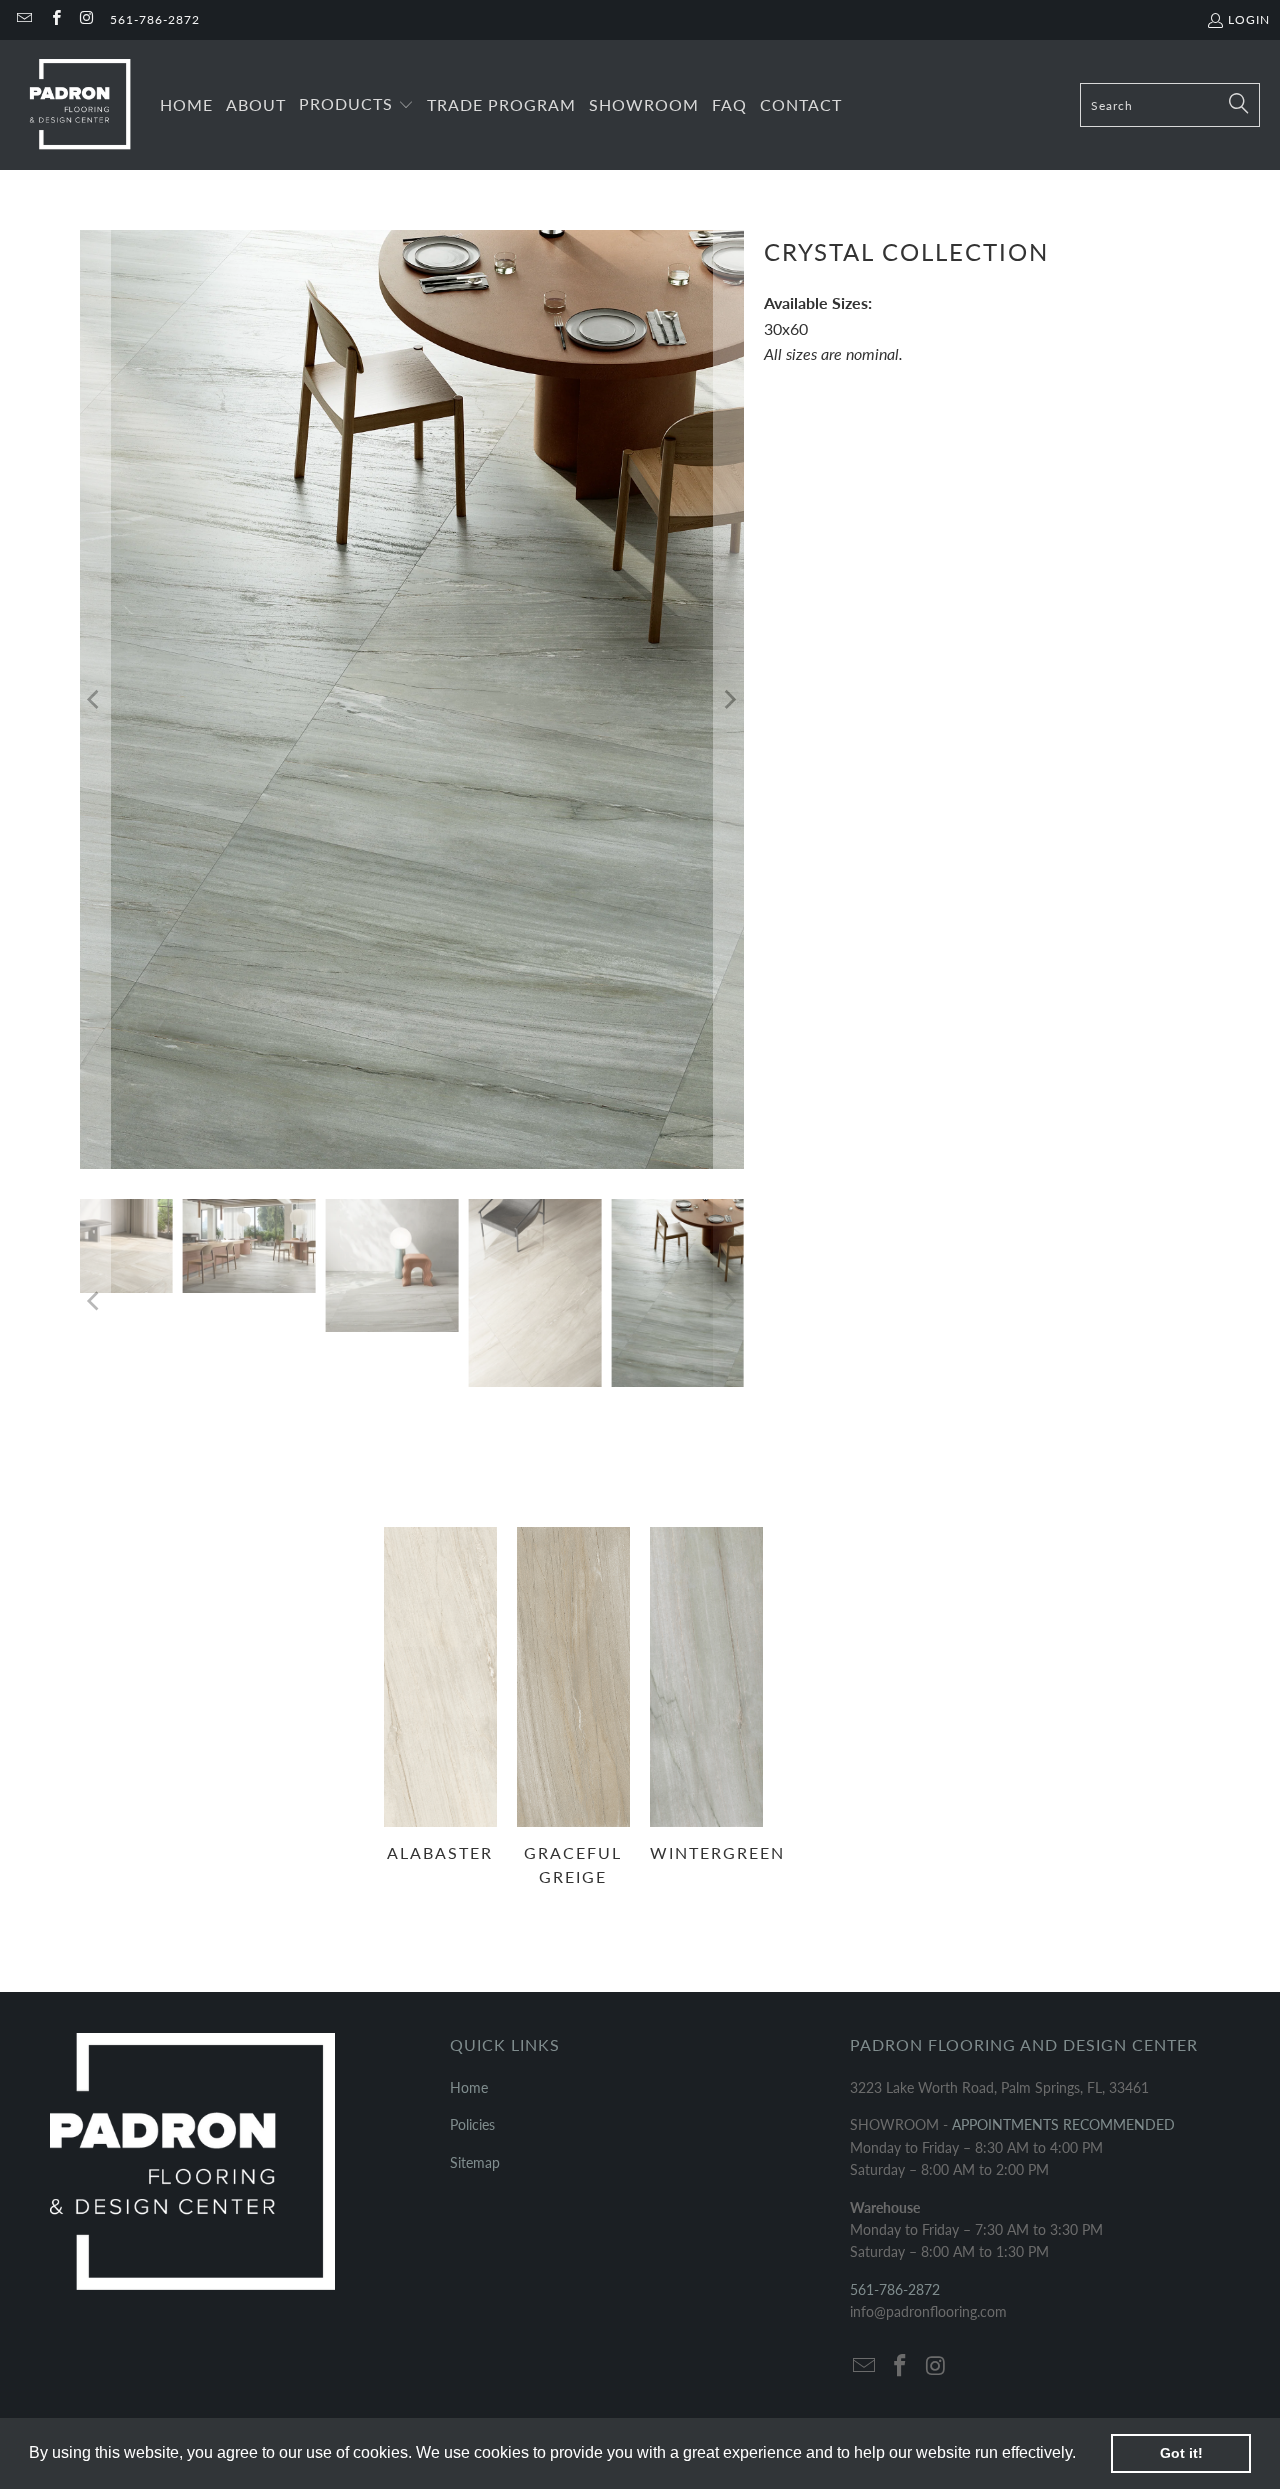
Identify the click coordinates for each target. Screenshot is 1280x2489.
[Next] (729, 467)
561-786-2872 (155, 19)
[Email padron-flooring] (23, 19)
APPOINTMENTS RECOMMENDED (1063, 1660)
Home (469, 1623)
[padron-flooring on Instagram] (86, 19)
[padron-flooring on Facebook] (54, 19)
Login (1249, 19)
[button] (1083, 2455)
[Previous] (95, 467)
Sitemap (475, 1697)
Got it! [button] (1181, 2453)
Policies (472, 1660)
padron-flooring (150, 1977)
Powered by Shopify (267, 1977)
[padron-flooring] (80, 105)
